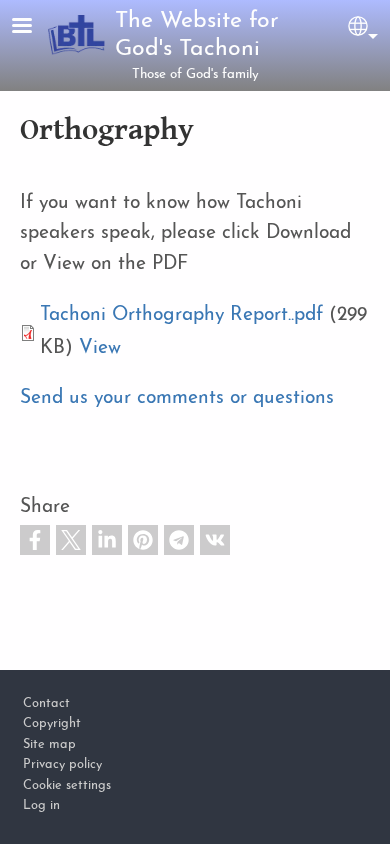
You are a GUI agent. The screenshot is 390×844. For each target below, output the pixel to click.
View (100, 348)
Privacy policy (62, 764)
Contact (46, 703)
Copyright (52, 723)
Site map (49, 744)
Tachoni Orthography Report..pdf (181, 315)
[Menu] (34, 27)
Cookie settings (67, 785)
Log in (41, 805)
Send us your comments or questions (177, 398)
